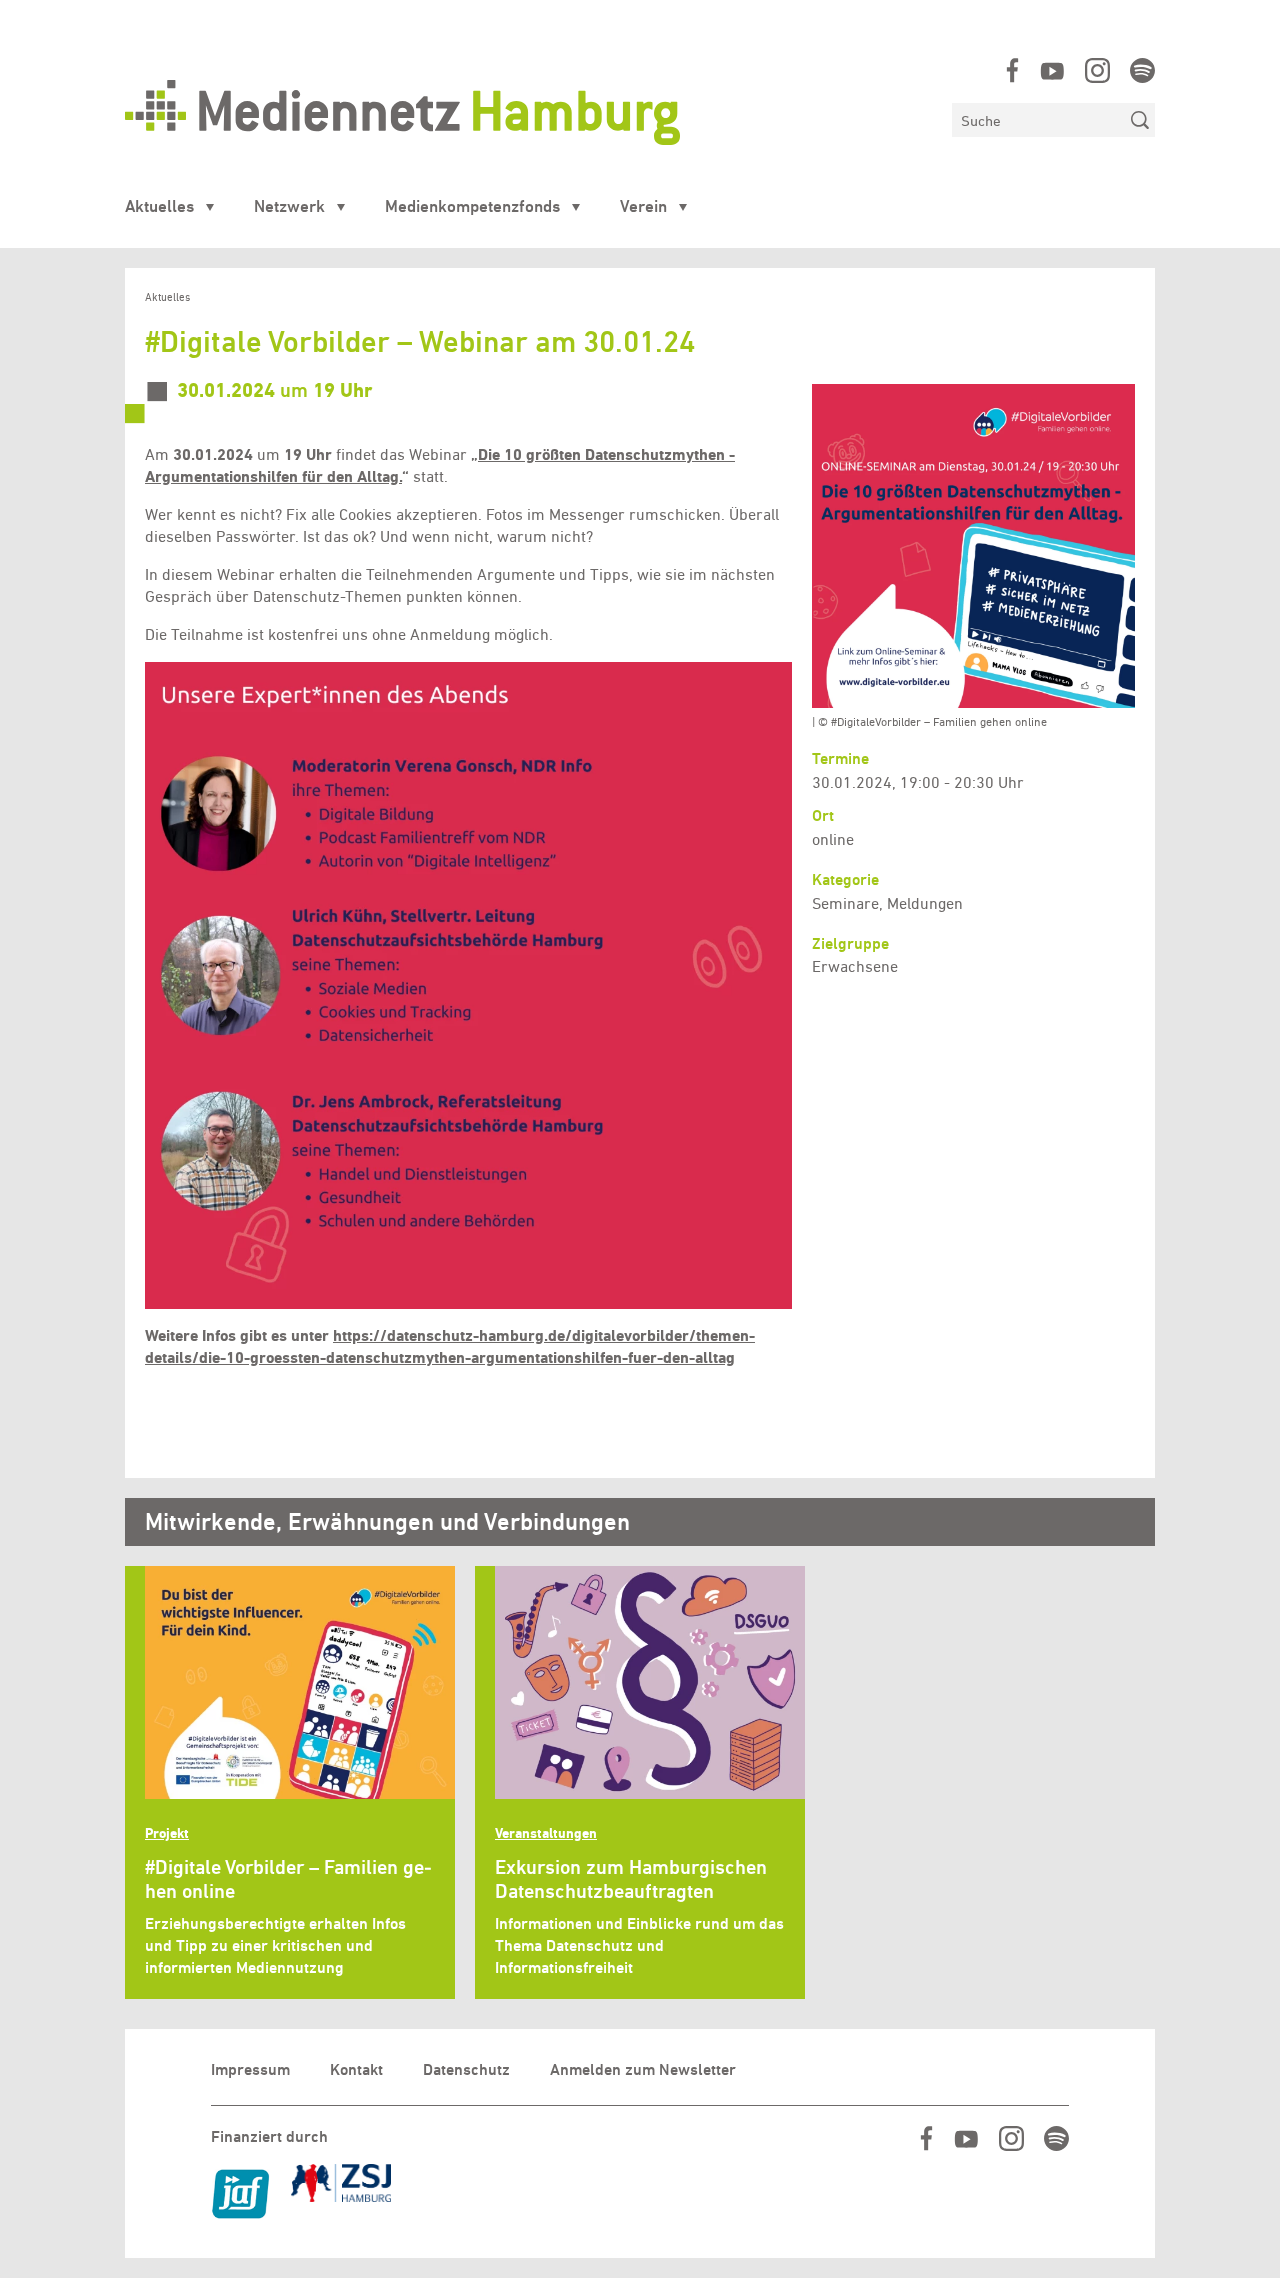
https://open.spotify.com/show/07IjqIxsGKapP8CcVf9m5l (1142, 70)
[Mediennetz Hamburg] (528, 112)
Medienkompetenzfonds (472, 206)
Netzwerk (289, 206)
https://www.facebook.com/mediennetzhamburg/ (1012, 70)
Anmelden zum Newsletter (643, 2069)
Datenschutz (466, 2069)
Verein (643, 206)
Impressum (250, 2069)
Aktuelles (159, 206)
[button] (468, 985)
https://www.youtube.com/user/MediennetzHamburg (1052, 70)
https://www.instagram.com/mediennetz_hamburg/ (1097, 70)
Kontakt (356, 2069)
